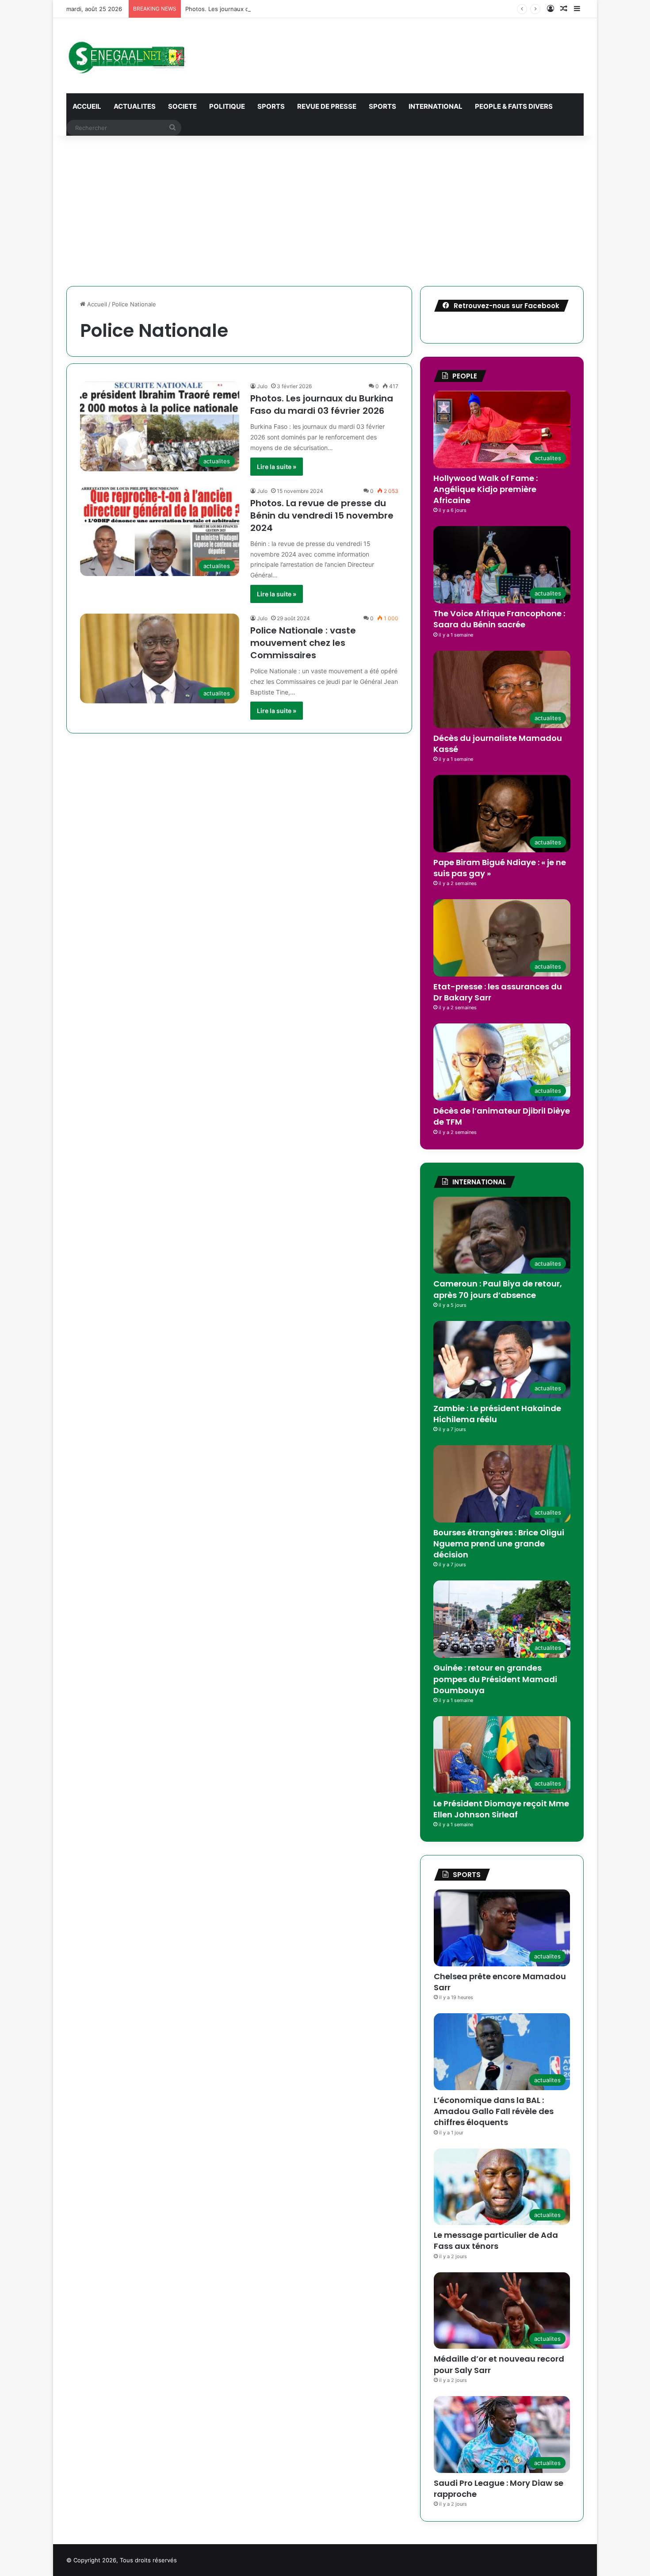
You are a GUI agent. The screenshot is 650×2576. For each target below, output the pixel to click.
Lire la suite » (277, 467)
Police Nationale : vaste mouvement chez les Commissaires (303, 643)
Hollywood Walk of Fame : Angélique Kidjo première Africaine (486, 489)
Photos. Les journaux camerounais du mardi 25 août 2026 (265, 9)
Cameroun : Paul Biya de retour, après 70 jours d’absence (498, 1289)
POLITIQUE (227, 106)
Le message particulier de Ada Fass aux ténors (496, 2240)
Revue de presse (327, 106)
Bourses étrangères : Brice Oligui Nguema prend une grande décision (499, 1544)
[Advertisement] (325, 211)
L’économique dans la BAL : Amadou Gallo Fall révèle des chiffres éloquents (494, 2111)
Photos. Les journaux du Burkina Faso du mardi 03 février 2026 (322, 405)
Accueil (96, 304)
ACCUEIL (87, 106)
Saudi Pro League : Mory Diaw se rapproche (499, 2488)
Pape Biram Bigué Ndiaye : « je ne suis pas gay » (500, 868)
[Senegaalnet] (126, 56)
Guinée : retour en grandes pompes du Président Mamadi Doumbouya (495, 1679)
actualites (135, 106)
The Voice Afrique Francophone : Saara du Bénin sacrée (499, 619)
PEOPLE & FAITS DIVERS (514, 106)
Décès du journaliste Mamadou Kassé (498, 744)
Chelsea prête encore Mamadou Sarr (500, 1982)
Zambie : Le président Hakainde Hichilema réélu (497, 1414)
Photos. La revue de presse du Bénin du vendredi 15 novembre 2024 (322, 515)
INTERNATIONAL (436, 106)
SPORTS (271, 106)
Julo (262, 386)
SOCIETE (182, 106)
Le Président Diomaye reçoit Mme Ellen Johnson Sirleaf (501, 1809)
